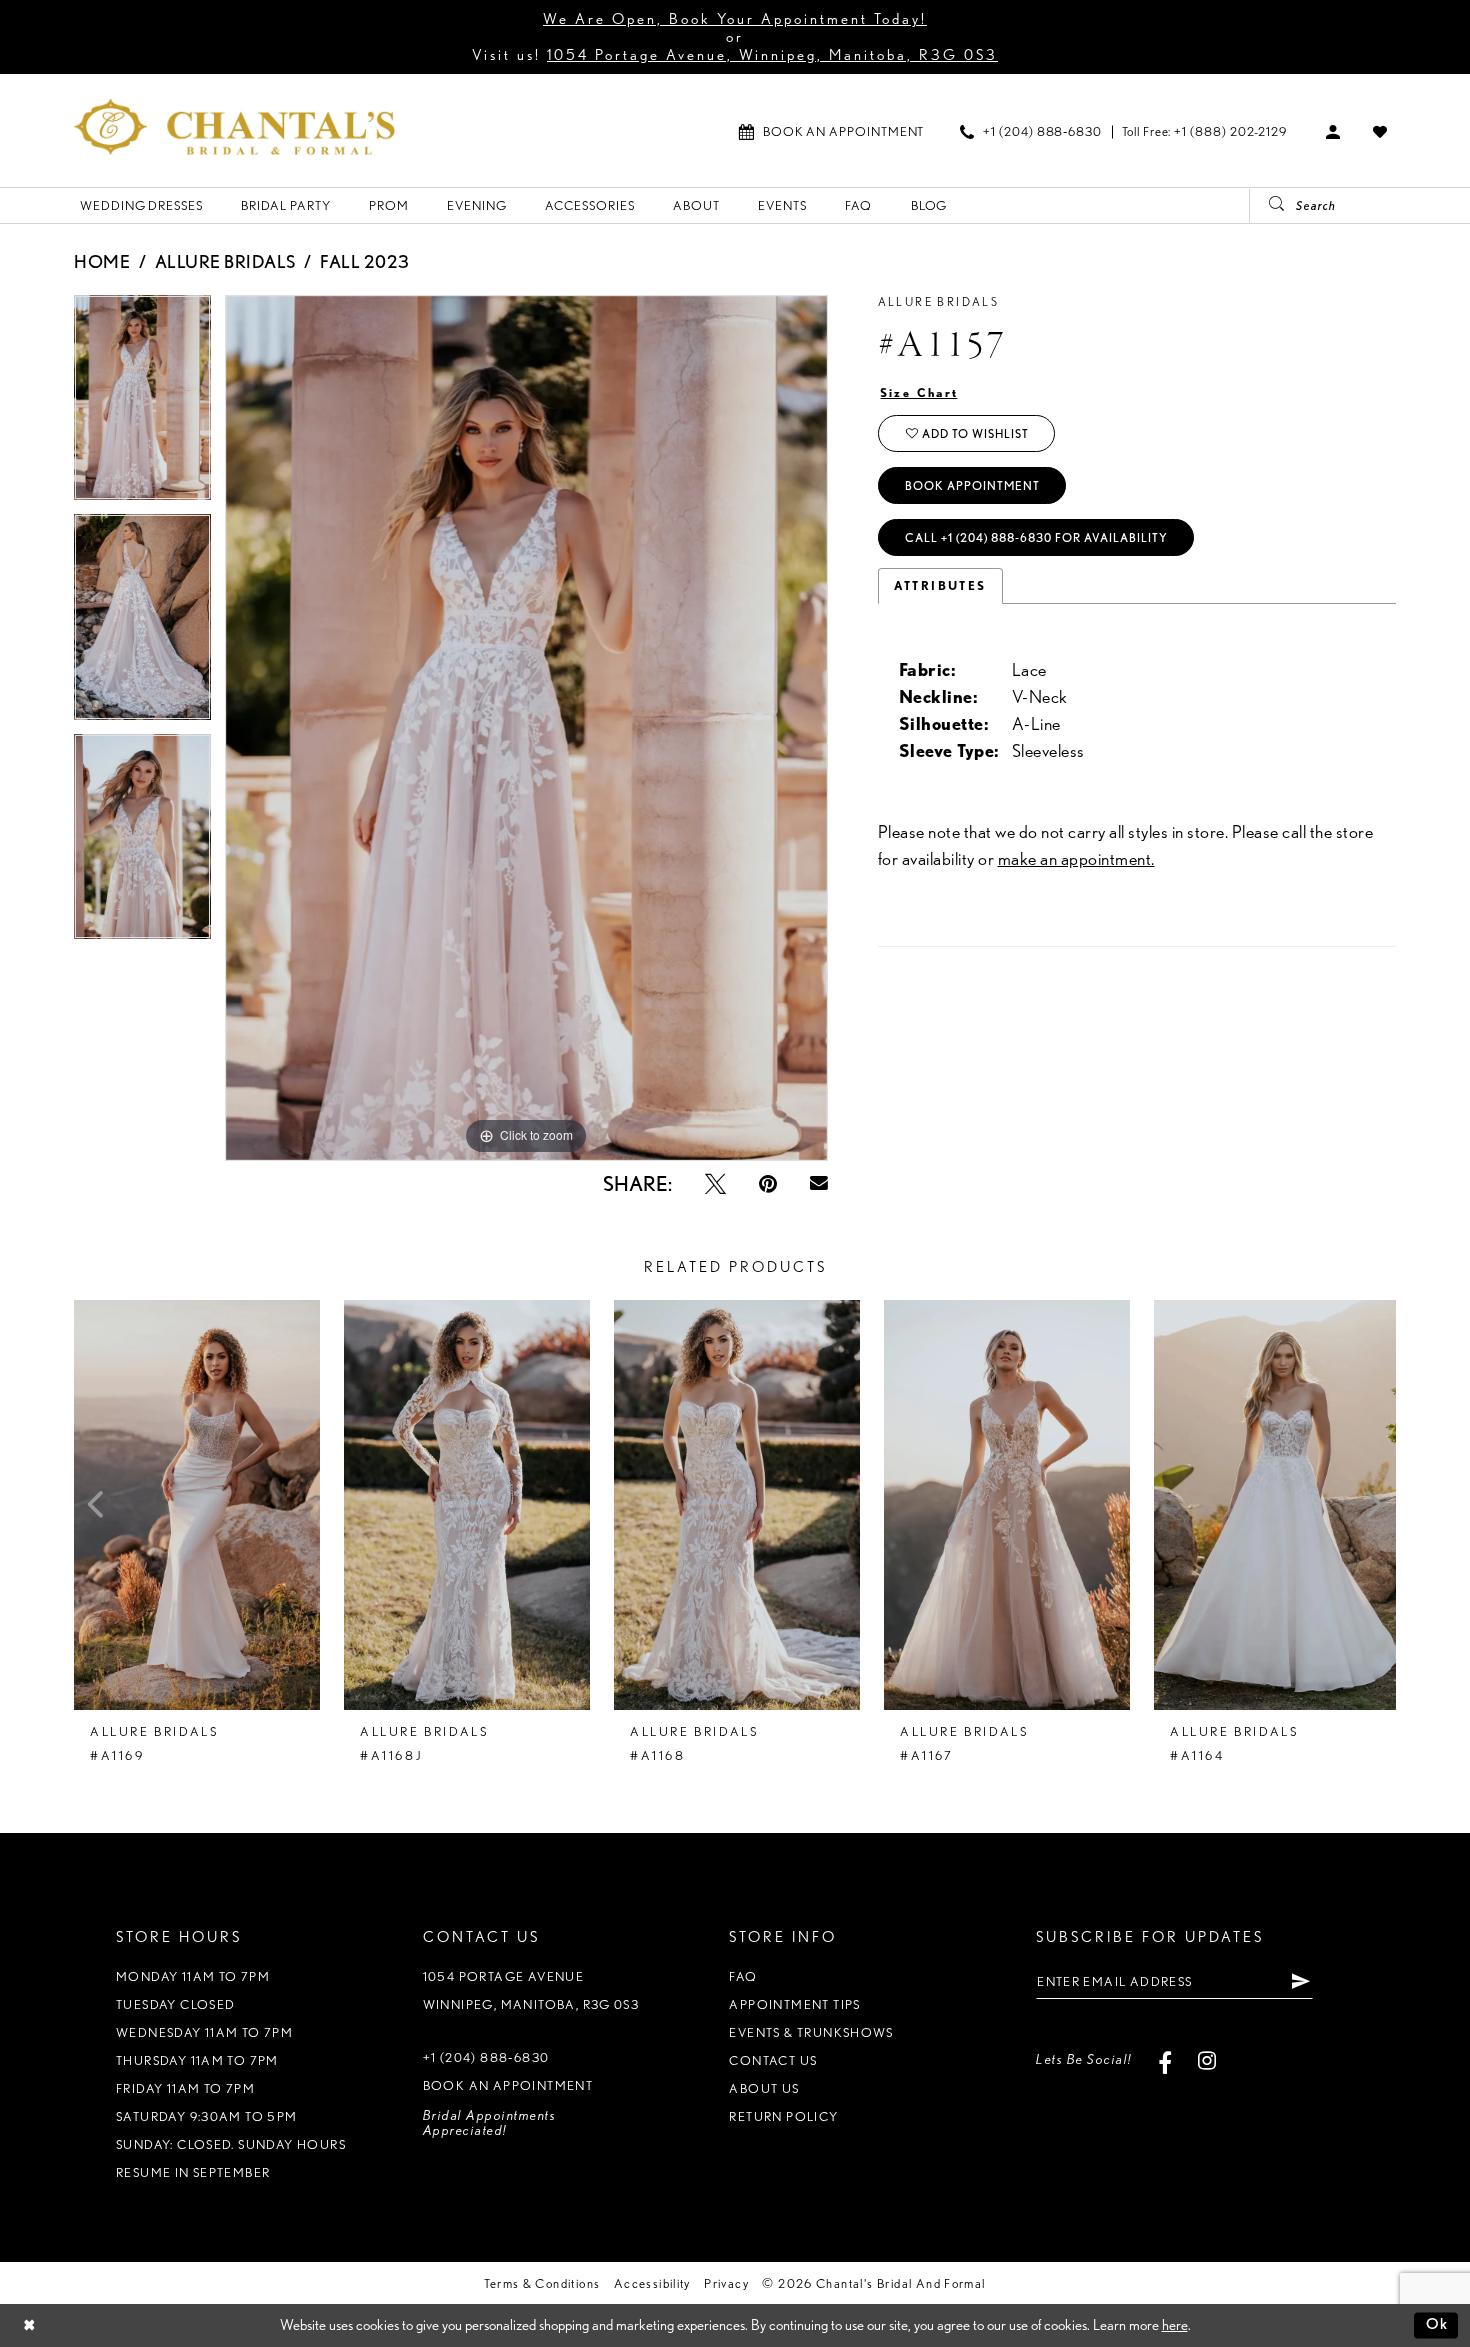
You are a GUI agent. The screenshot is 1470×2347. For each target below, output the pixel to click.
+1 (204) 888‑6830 (486, 2057)
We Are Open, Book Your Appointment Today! (735, 19)
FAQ (743, 1976)
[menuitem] (831, 131)
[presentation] (197, 1505)
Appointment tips (794, 2004)
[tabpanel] (142, 405)
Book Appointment (972, 485)
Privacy (726, 2283)
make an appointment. (1076, 858)
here (1175, 2325)
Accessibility (652, 2283)
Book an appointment (508, 2085)
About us (764, 2088)
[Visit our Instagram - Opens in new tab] (1207, 2059)
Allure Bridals (225, 261)
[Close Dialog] (29, 2325)
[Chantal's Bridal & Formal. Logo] (234, 126)
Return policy (783, 2116)
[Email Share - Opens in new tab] (819, 1184)
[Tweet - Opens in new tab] (715, 1183)
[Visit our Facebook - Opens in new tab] (1165, 2059)
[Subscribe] (1300, 1981)
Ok (1437, 2325)
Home (102, 261)
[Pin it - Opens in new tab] (768, 1183)
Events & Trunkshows (811, 2032)
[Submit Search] (1269, 205)
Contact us (773, 2060)
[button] (1333, 131)
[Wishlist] (1380, 131)
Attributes (940, 585)
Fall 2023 (365, 261)
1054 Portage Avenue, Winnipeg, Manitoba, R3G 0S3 (772, 55)
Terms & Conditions (542, 2283)
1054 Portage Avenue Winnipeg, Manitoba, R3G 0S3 (531, 1990)
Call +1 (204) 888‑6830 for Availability (1036, 537)
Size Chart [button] (919, 392)
